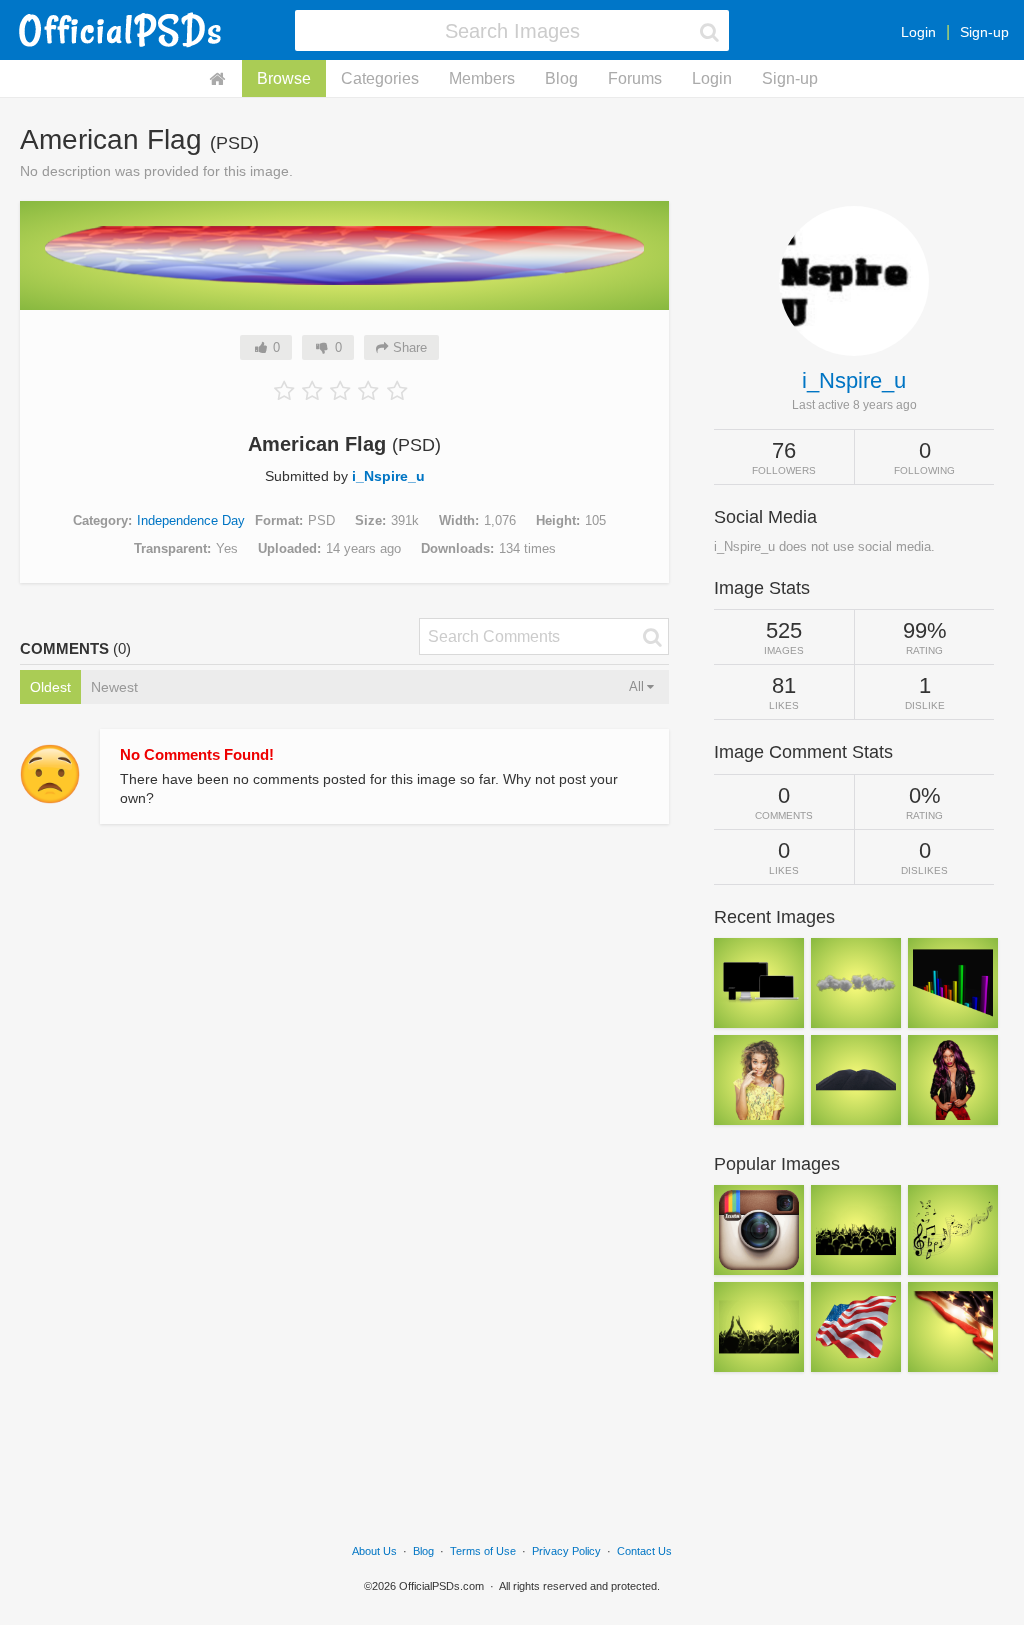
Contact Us (644, 1551)
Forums (635, 78)
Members (482, 78)
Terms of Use (483, 1551)
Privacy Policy (566, 1551)
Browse (284, 78)
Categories (380, 78)
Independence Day (191, 520)
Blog (561, 78)
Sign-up (984, 32)
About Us (374, 1551)
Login (918, 32)
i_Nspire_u (388, 476)
